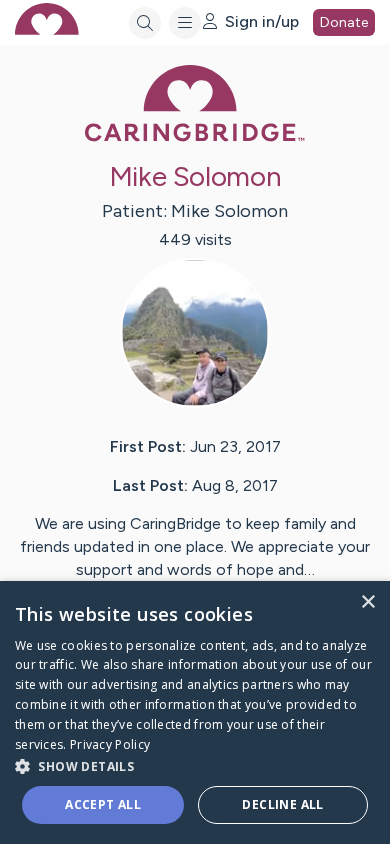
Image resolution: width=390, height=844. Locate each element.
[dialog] (195, 712)
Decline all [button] (282, 804)
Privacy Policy (110, 744)
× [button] (367, 602)
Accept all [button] (103, 804)
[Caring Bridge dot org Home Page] (195, 137)
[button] (195, 765)
